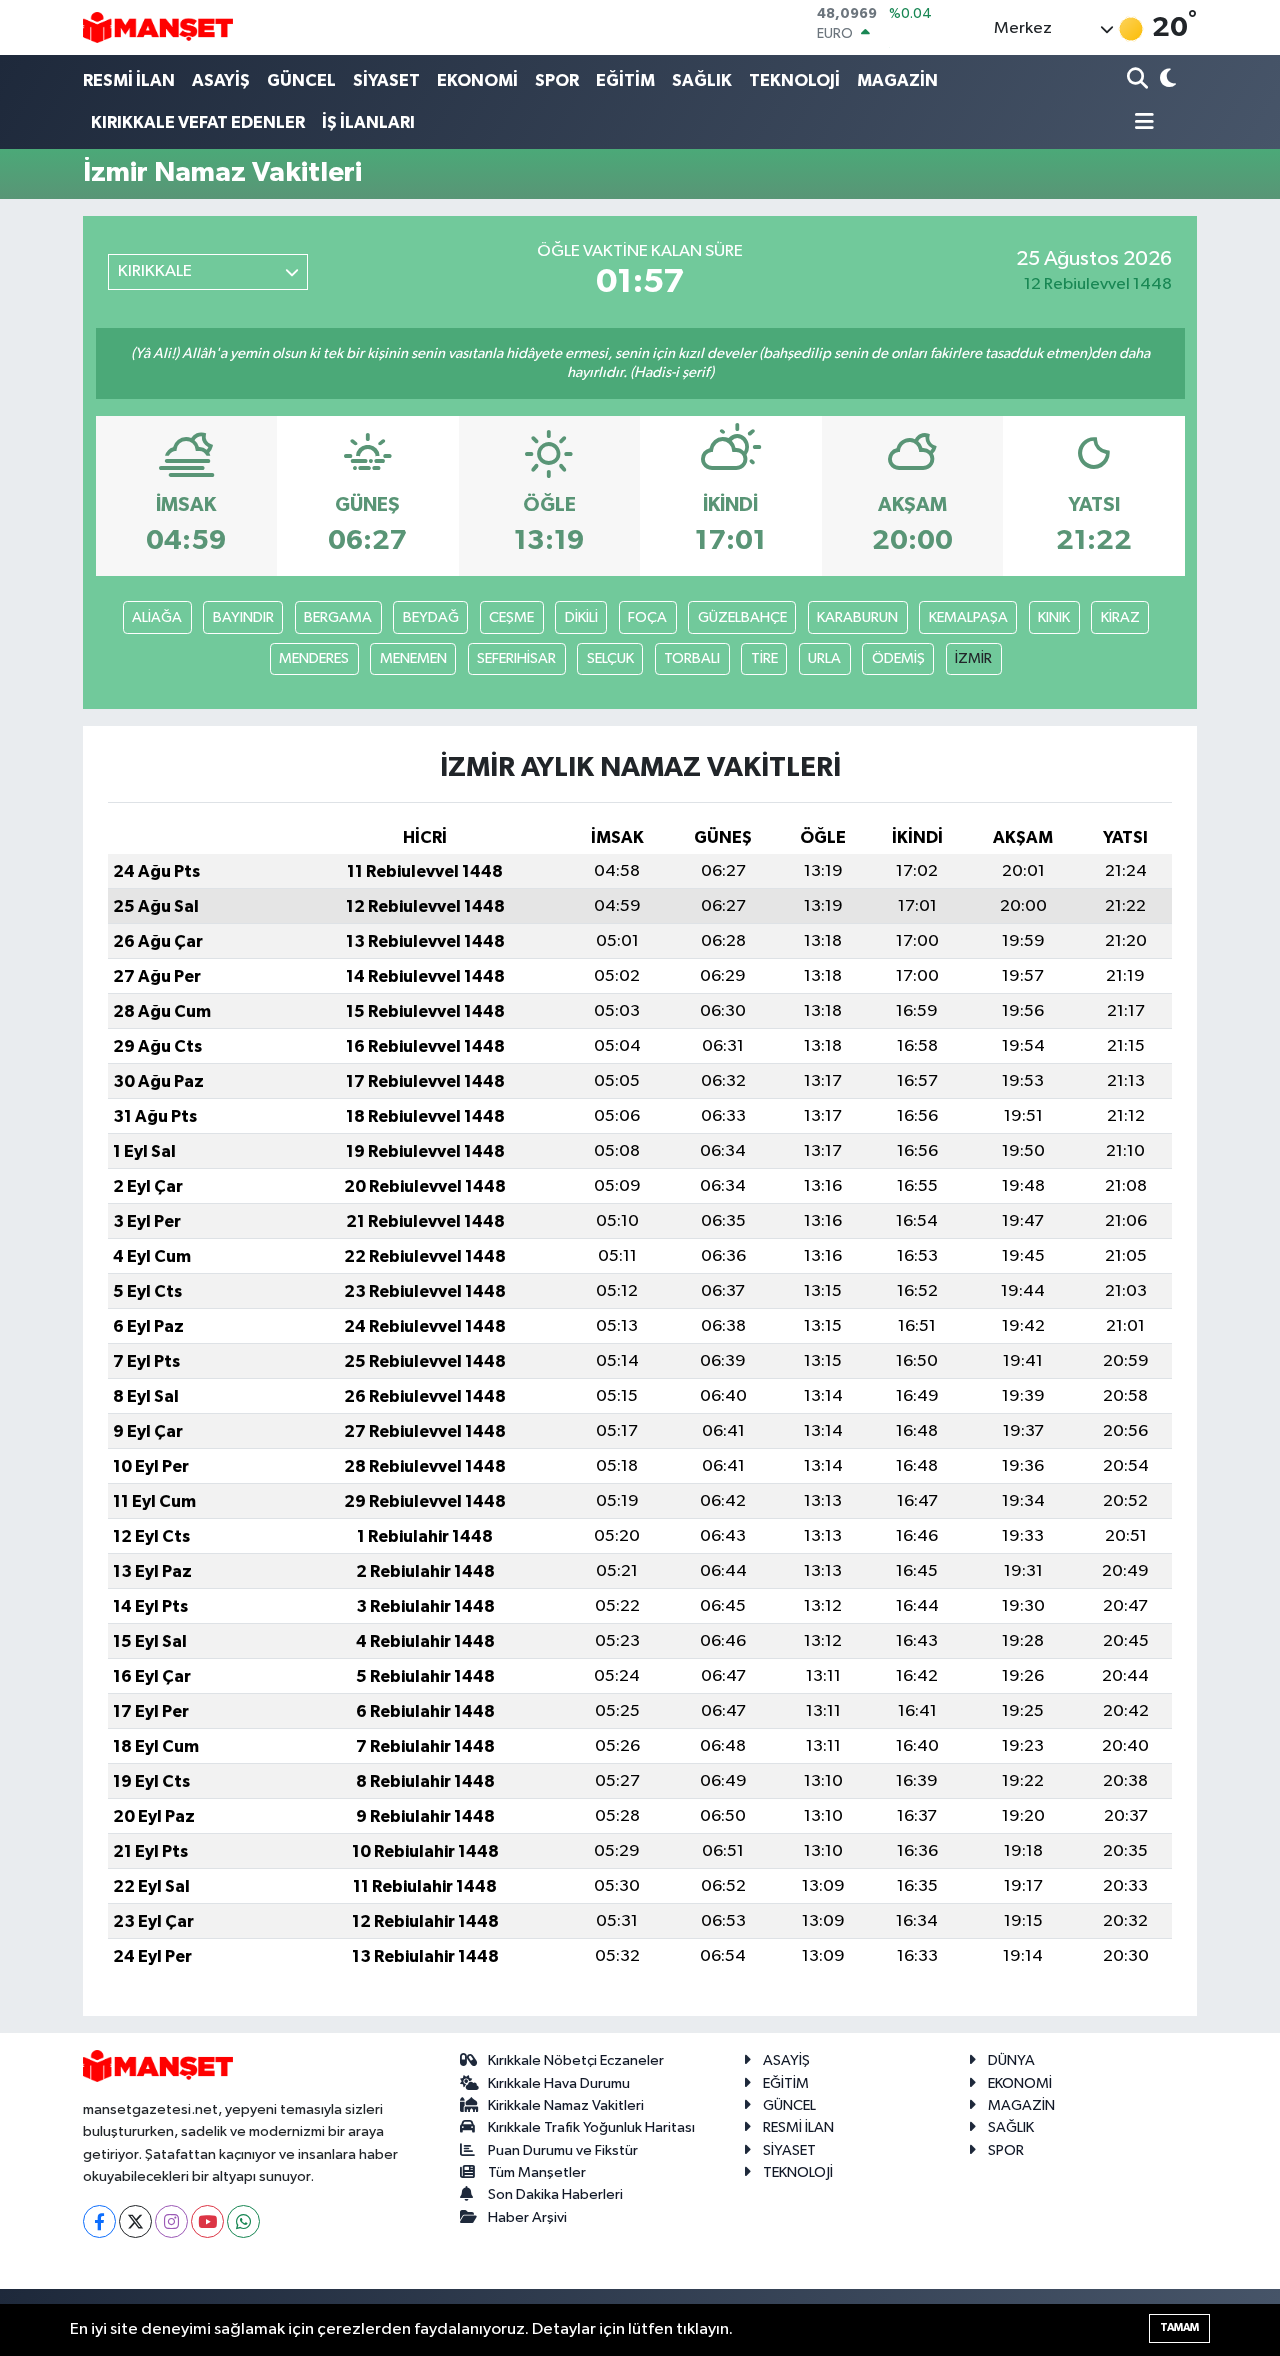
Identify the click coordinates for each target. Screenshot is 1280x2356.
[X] (135, 2221)
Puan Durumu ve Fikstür (563, 2150)
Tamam (1179, 2327)
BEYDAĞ (431, 617)
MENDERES (314, 658)
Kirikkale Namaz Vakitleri (566, 2105)
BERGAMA (338, 617)
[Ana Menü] (1141, 123)
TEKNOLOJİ (794, 80)
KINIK (1054, 617)
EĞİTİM (625, 80)
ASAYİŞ (221, 80)
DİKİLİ (581, 617)
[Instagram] (171, 2221)
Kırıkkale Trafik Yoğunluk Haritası (591, 2127)
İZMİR (973, 658)
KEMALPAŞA (968, 617)
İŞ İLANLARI (368, 122)
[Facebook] (99, 2221)
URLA (824, 658)
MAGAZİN (897, 80)
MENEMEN (413, 658)
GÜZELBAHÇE (742, 617)
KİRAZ (1120, 617)
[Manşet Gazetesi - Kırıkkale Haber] (158, 27)
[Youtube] (207, 2221)
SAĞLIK (702, 80)
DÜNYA (1011, 2060)
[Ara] (1139, 80)
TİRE (764, 658)
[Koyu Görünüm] (1166, 80)
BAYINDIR (243, 617)
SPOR (557, 80)
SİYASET (386, 80)
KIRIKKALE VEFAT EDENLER (198, 122)
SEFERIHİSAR (516, 658)
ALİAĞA (157, 617)
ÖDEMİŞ (898, 658)
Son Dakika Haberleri (555, 2194)
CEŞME (511, 617)
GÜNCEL (301, 80)
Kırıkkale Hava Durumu (559, 2083)
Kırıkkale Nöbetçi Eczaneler (576, 2060)
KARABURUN (857, 617)
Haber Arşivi (527, 2217)
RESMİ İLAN (129, 80)
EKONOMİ (477, 80)
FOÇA (647, 617)
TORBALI (692, 658)
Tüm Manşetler (537, 2172)
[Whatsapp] (243, 2221)
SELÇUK (610, 658)
